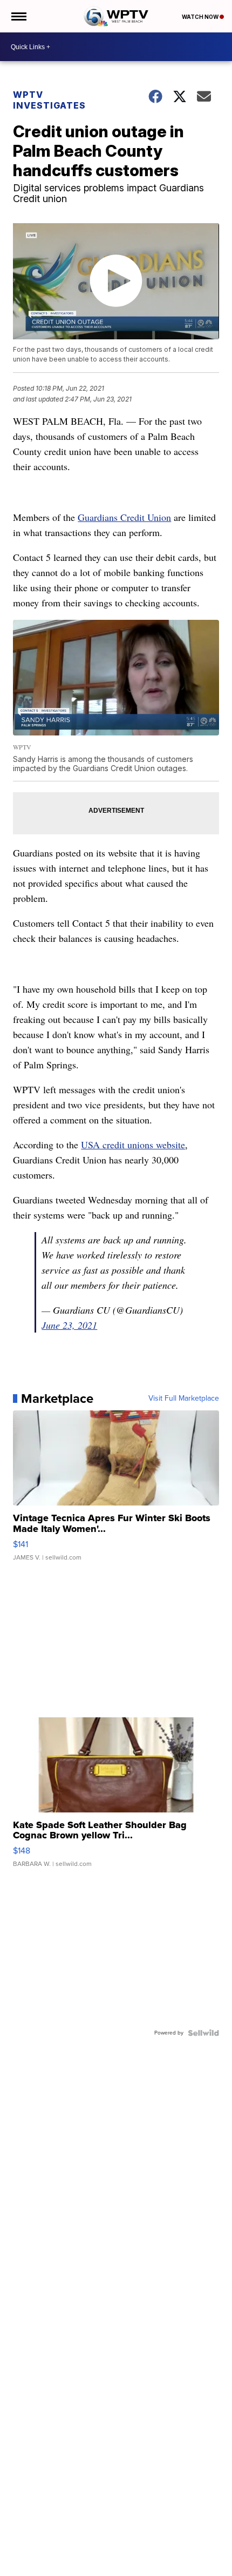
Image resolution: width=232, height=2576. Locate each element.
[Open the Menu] (18, 16)
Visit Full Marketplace (184, 1399)
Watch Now (201, 17)
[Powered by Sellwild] (203, 2033)
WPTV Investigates (49, 100)
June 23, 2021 (69, 1325)
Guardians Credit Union (124, 517)
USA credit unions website (133, 1145)
